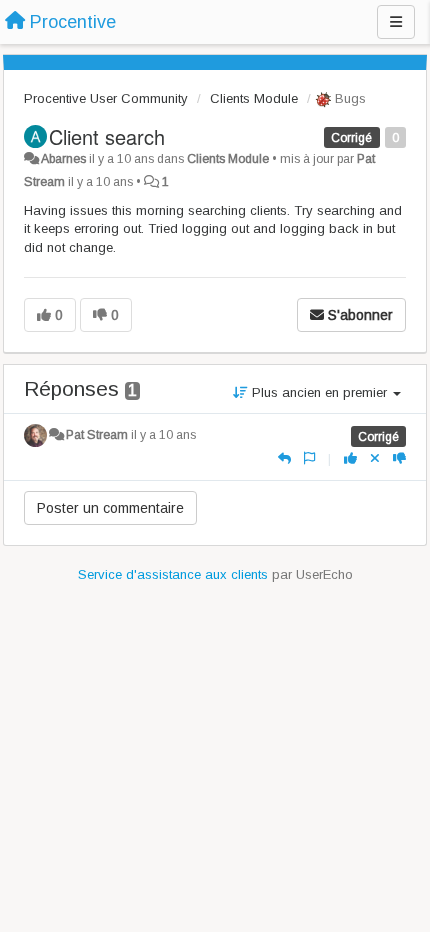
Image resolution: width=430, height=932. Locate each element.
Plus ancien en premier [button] (319, 392)
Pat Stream (97, 435)
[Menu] (396, 22)
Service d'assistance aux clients (173, 574)
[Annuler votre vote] (375, 458)
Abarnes (63, 159)
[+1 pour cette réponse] (350, 458)
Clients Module (254, 98)
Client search (107, 136)
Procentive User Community (106, 98)
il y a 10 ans (163, 435)
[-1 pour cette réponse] (399, 458)
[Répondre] (284, 458)
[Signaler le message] (309, 458)
